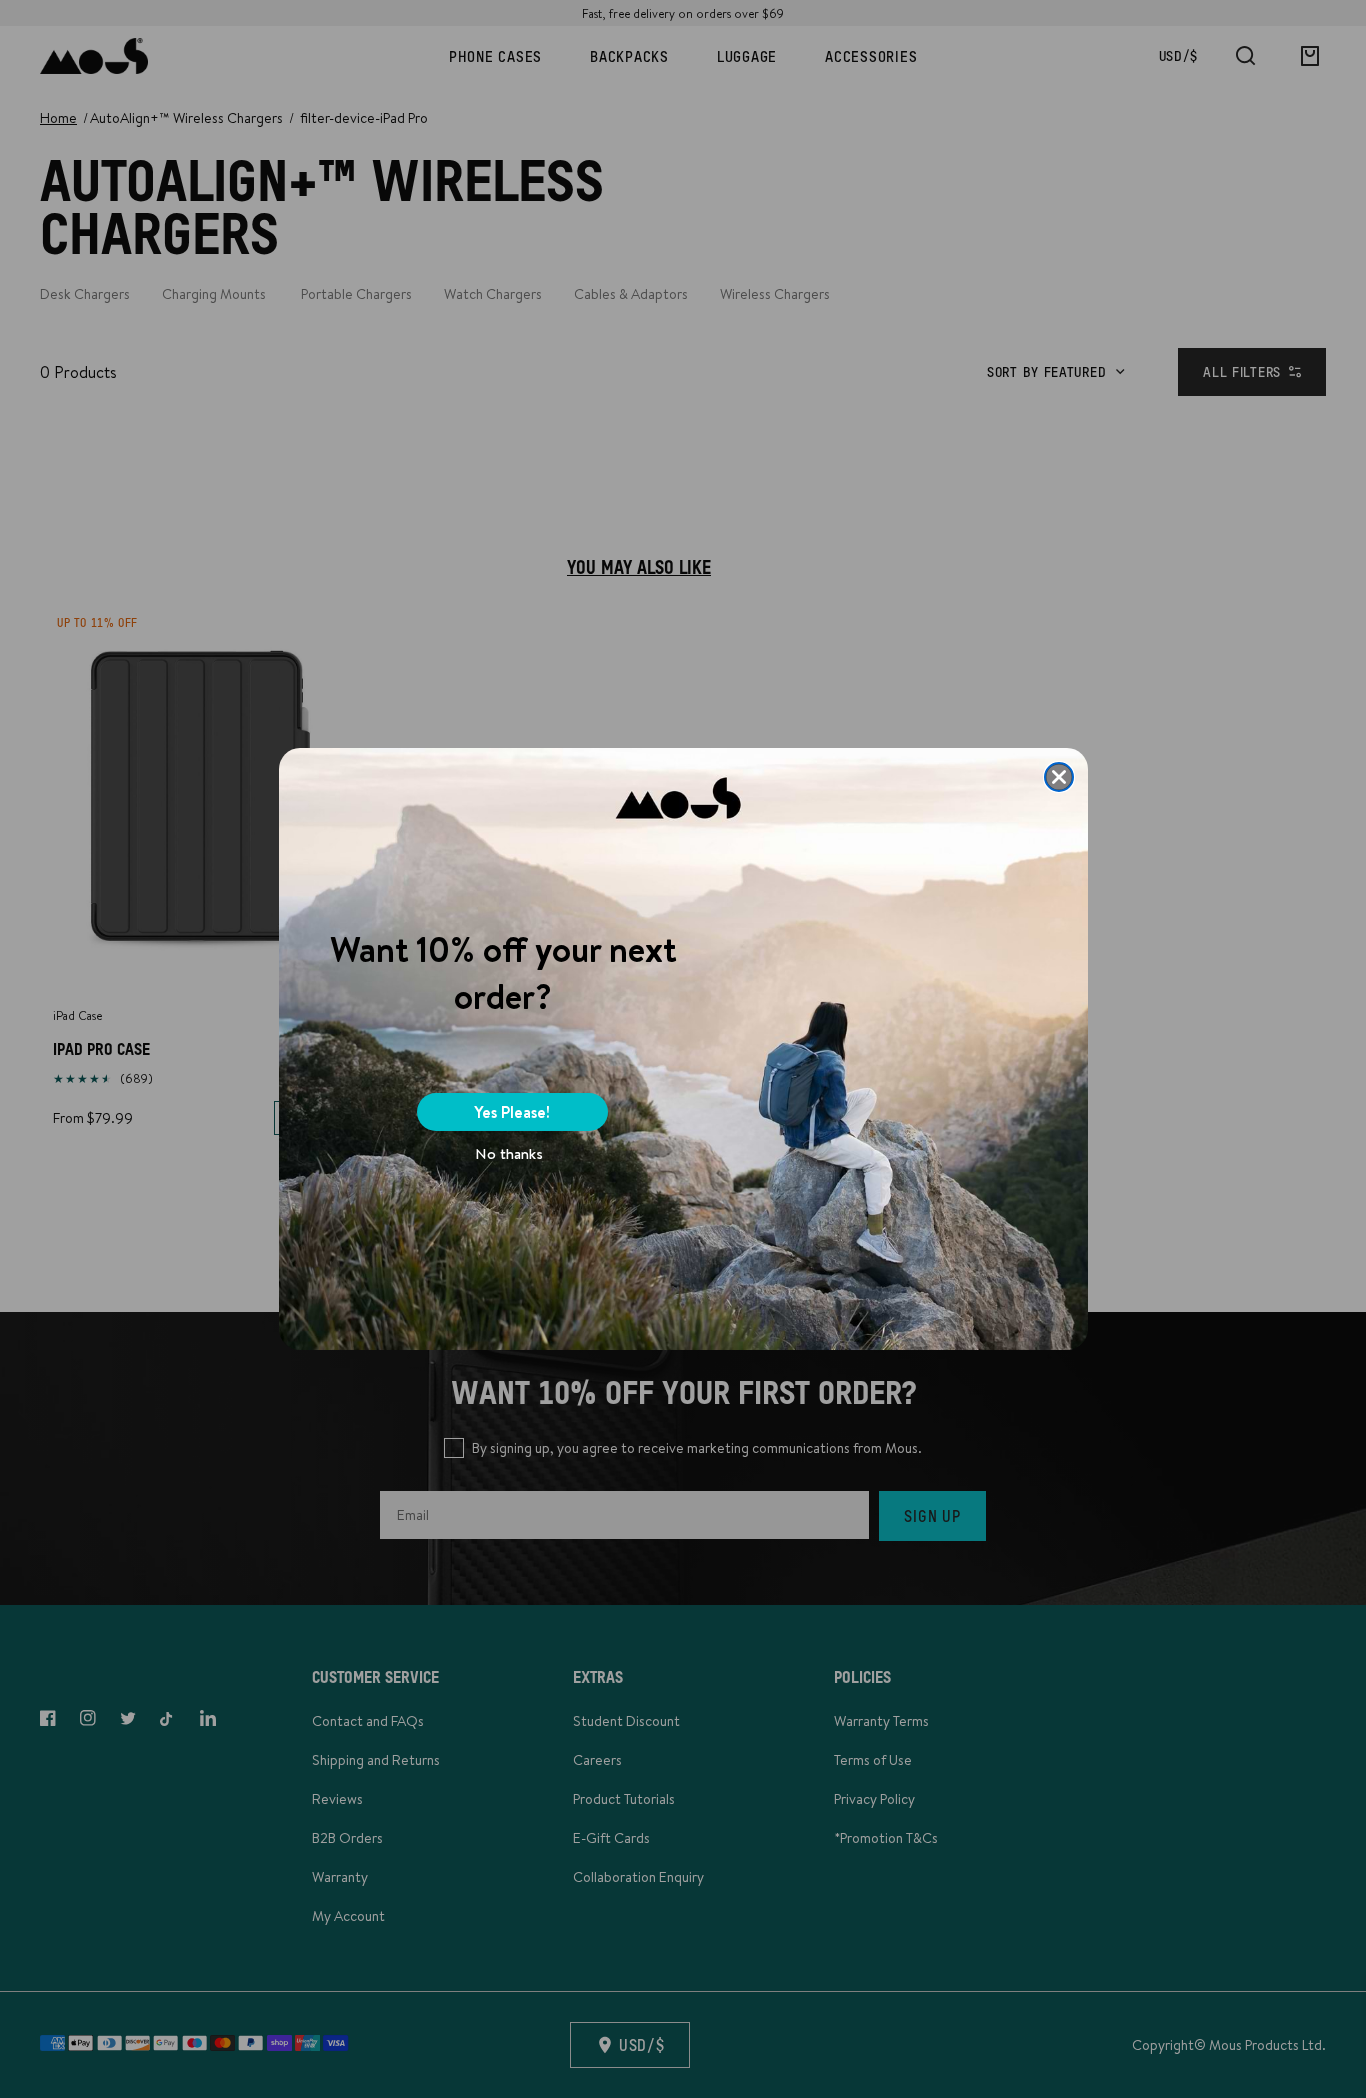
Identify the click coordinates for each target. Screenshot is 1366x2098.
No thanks (509, 1153)
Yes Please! (512, 1112)
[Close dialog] (1059, 777)
